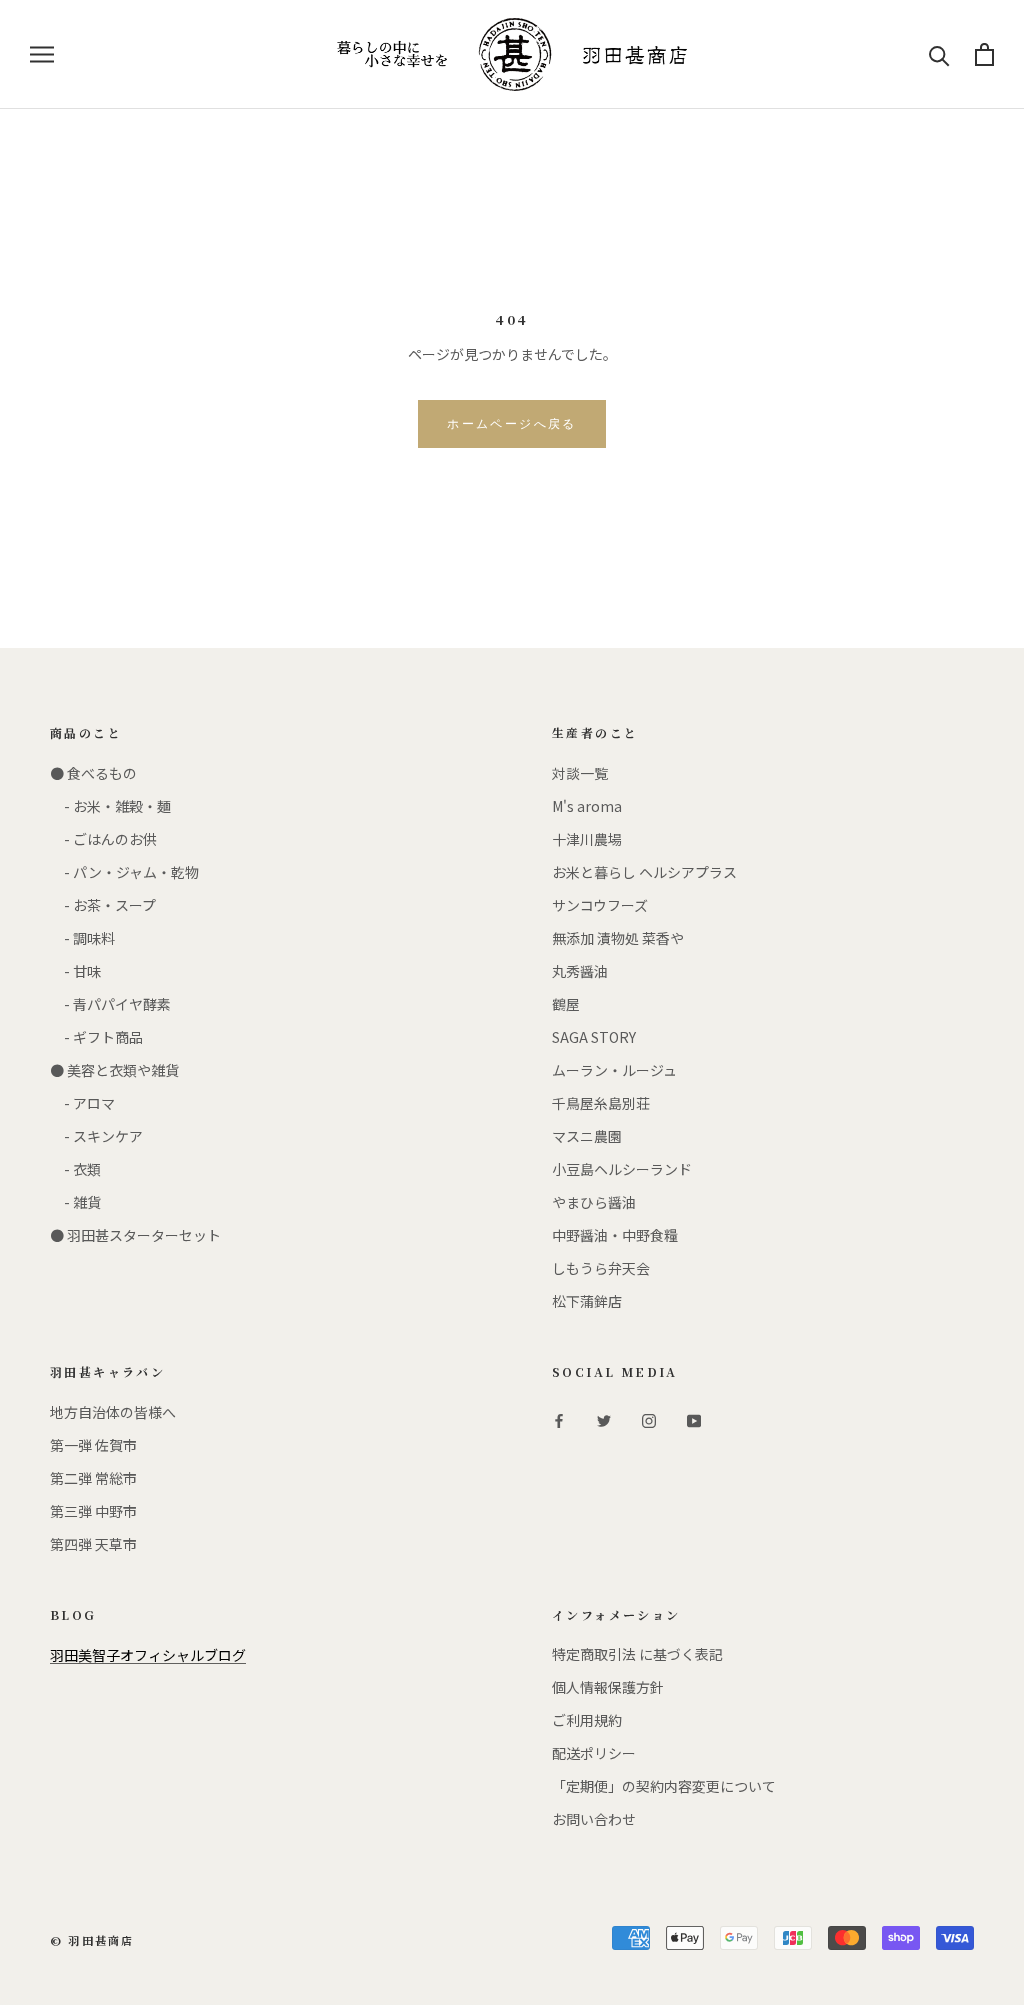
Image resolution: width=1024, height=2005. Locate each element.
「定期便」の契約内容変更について (664, 1786)
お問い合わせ (594, 1819)
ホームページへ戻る (512, 424)
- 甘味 (75, 971)
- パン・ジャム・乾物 (124, 872)
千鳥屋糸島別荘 (601, 1103)
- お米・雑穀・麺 (110, 806)
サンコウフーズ (600, 905)
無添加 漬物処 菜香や (618, 938)
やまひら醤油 (594, 1202)
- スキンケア (96, 1136)
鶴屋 (566, 1004)
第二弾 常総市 (93, 1478)
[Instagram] (649, 1419)
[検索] (939, 54)
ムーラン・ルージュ (614, 1070)
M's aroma (587, 806)
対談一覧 (580, 773)
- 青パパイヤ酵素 (110, 1004)
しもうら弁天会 (601, 1268)
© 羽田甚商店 (92, 1940)
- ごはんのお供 (103, 839)
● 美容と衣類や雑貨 (114, 1070)
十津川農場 (587, 839)
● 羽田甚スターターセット (135, 1235)
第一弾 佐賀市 (93, 1445)
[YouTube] (694, 1419)
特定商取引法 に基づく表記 (637, 1654)
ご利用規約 (587, 1720)
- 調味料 (82, 938)
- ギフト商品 (96, 1037)
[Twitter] (604, 1419)
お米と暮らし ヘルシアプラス (644, 872)
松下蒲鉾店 (587, 1301)
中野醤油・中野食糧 (615, 1235)
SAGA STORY (594, 1037)
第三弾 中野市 (93, 1511)
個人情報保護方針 (608, 1687)
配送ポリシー (594, 1753)
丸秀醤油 (580, 971)
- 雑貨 (75, 1202)
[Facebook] (559, 1419)
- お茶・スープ (103, 905)
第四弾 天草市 (93, 1544)
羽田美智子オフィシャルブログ (148, 1655)
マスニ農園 (587, 1136)
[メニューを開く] (42, 54)
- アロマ (82, 1103)
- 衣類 (75, 1169)
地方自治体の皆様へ (113, 1412)
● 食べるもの (93, 773)
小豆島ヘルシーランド (622, 1169)
